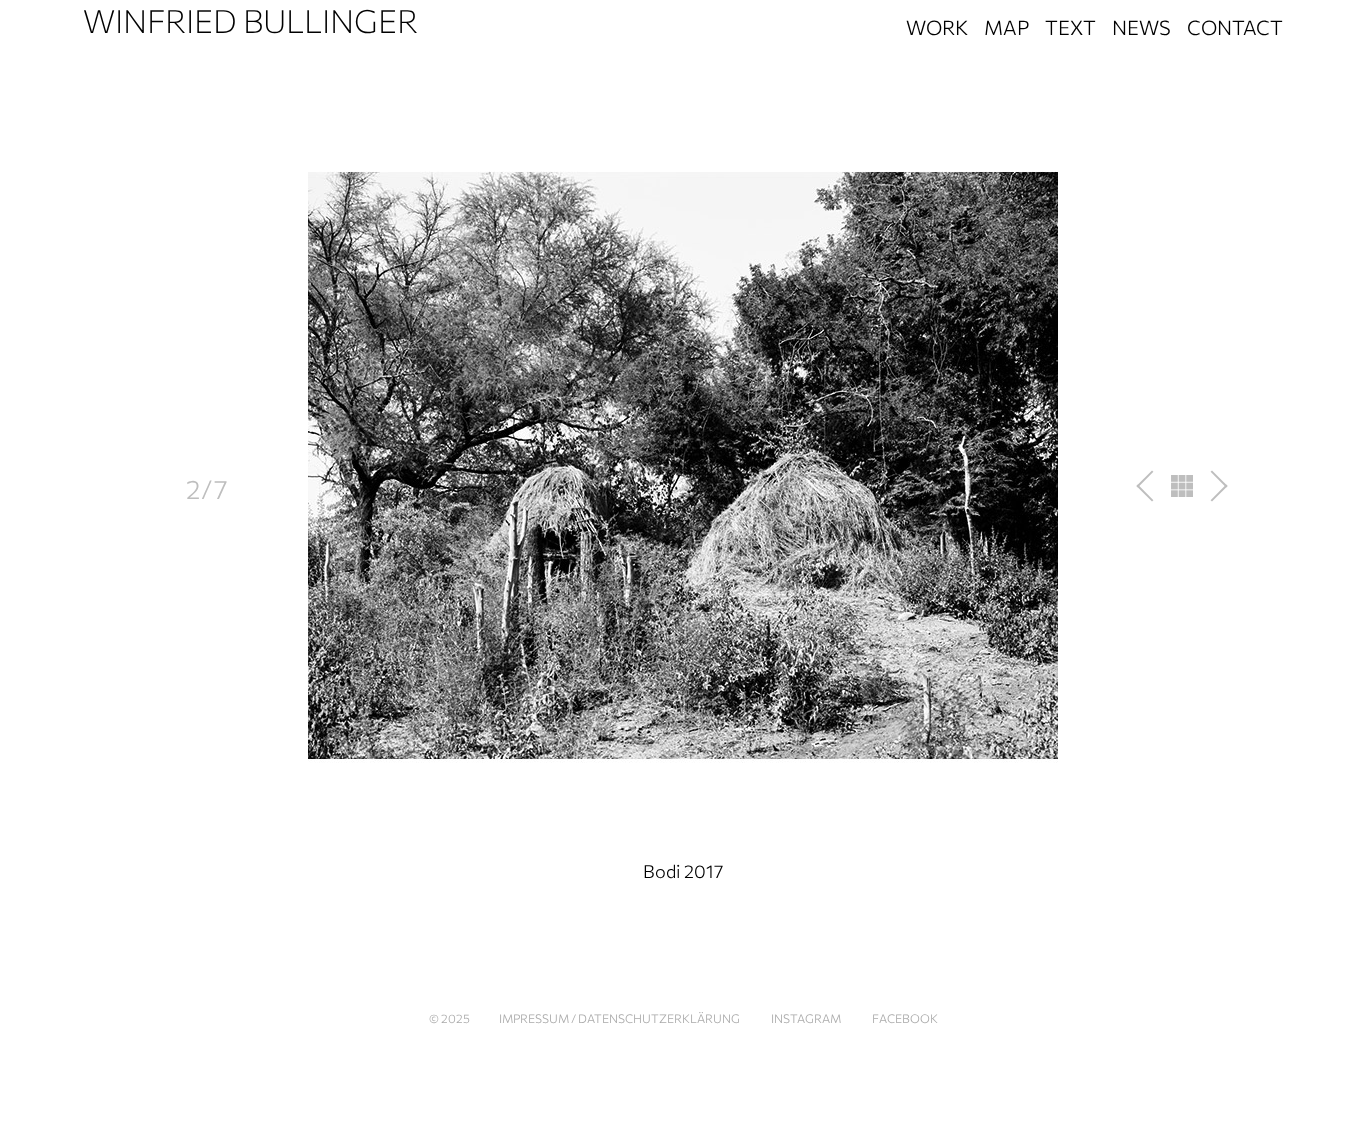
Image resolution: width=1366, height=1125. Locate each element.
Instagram (806, 1018)
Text (1070, 27)
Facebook (905, 1018)
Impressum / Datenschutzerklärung (619, 1018)
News (1141, 27)
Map (1006, 27)
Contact (1235, 27)
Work (937, 27)
